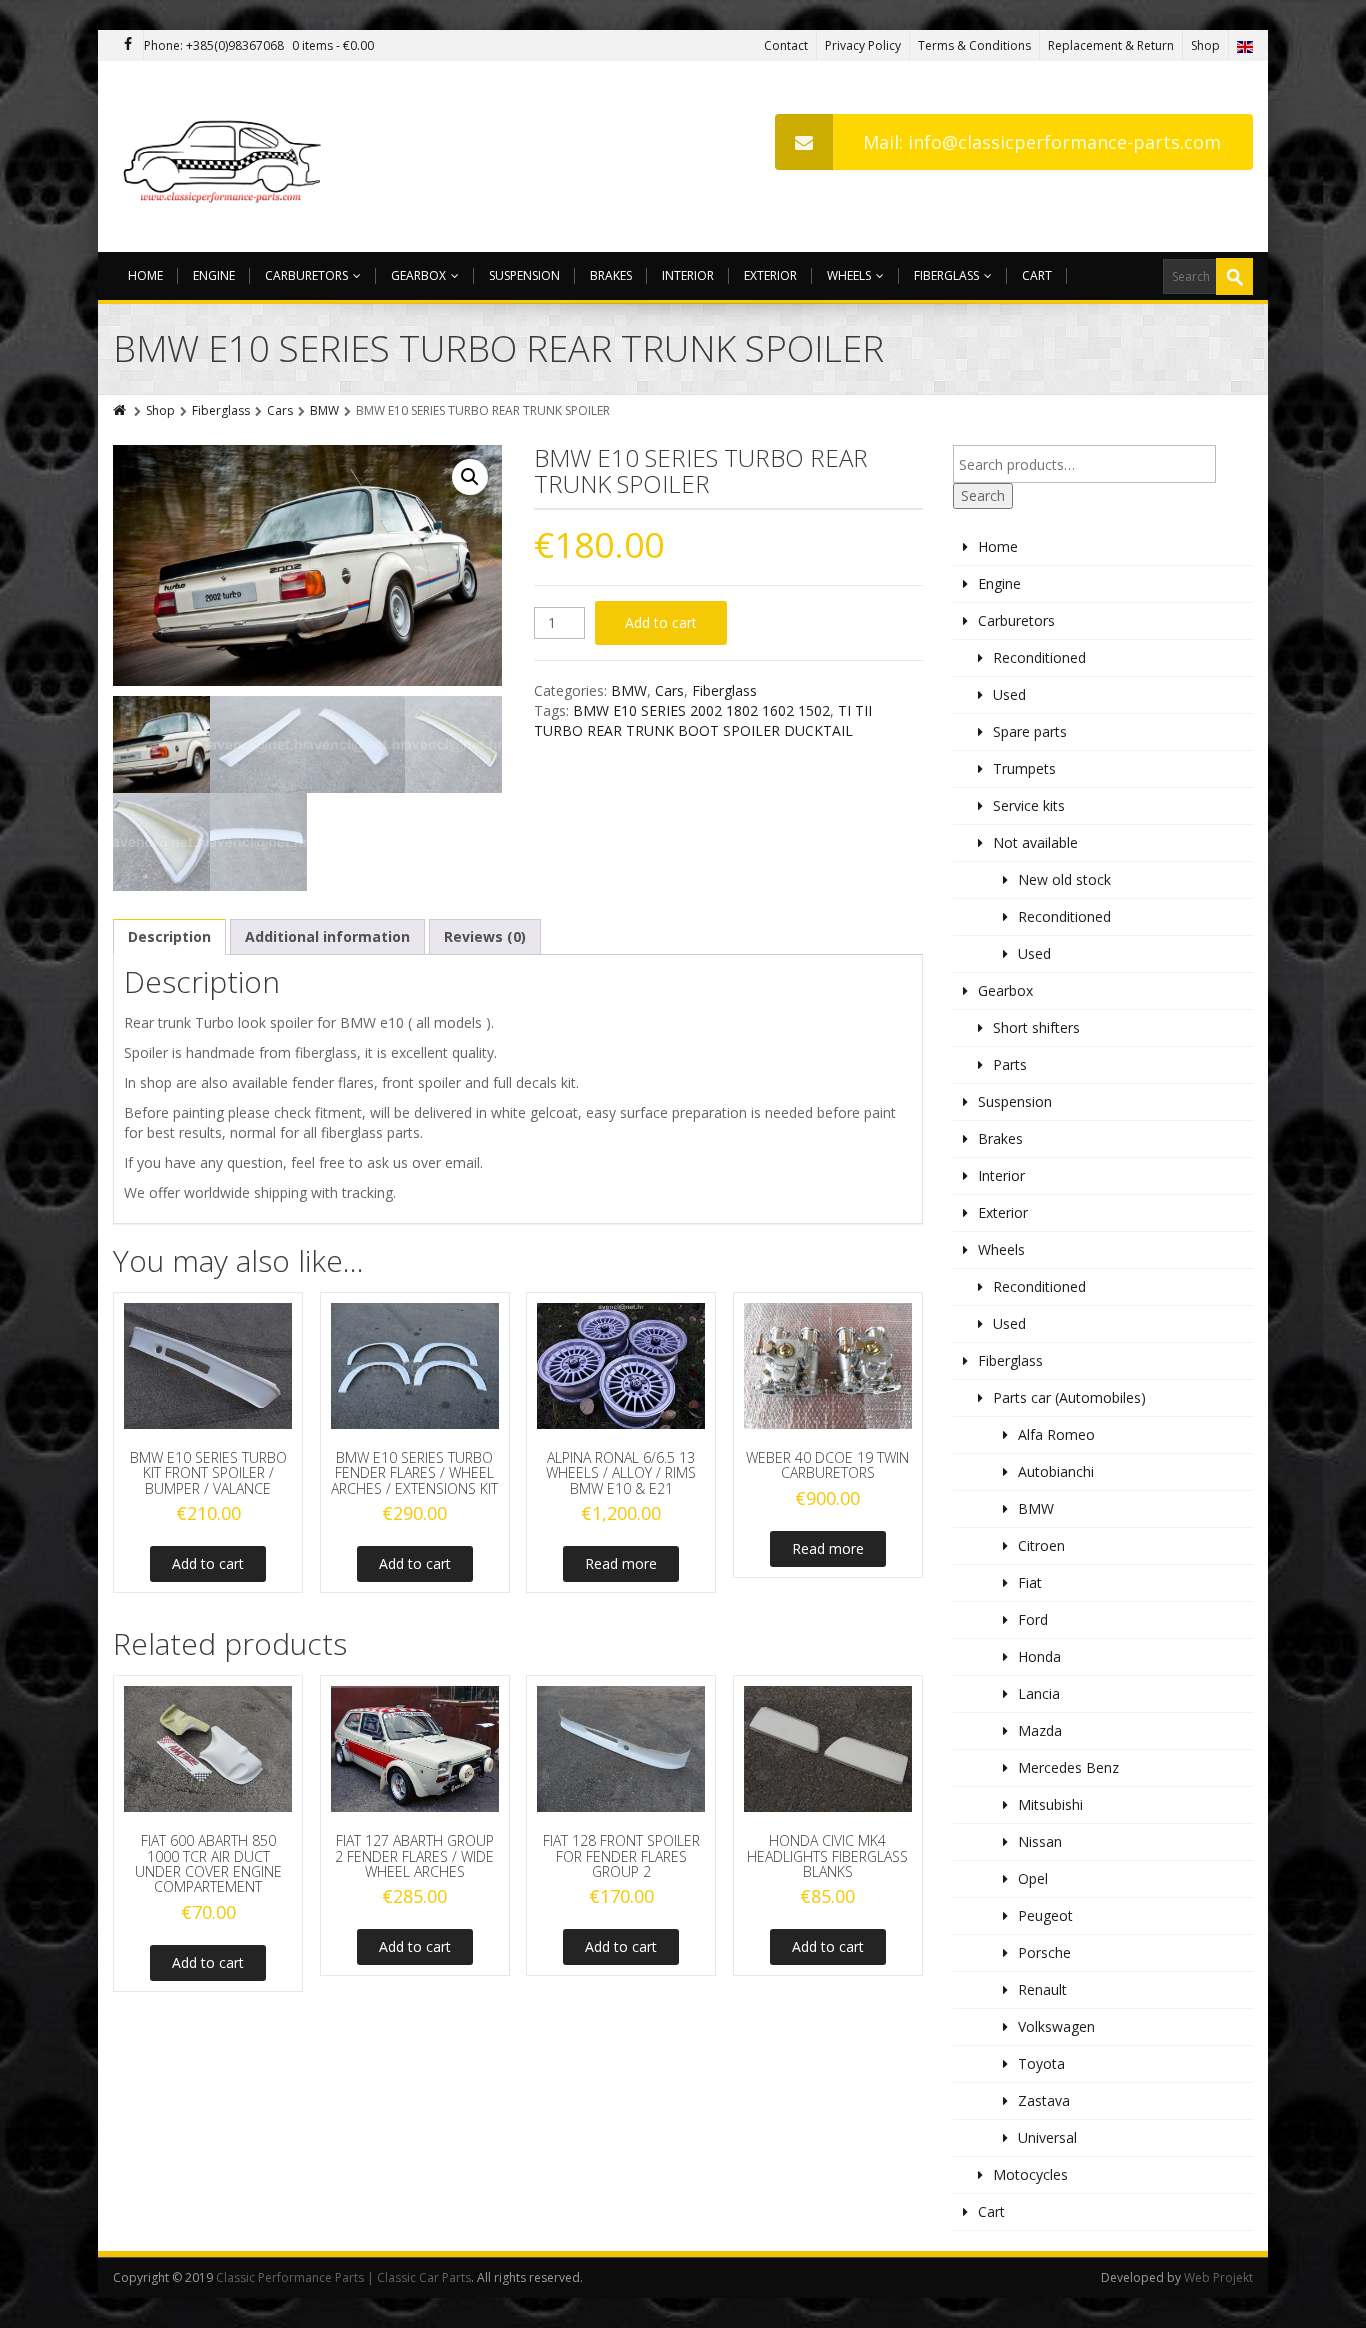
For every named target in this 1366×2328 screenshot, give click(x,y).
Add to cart (661, 622)
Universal (1047, 2137)
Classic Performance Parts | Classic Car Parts (343, 2277)
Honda (1039, 1656)
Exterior (770, 275)
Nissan (1040, 1841)
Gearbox (418, 275)
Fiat (1030, 1582)
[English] (1245, 45)
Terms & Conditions (974, 45)
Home (145, 275)
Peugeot (1045, 1915)
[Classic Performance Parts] (226, 156)
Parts (1010, 1064)
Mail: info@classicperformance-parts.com (1042, 142)
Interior (688, 275)
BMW (324, 410)
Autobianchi (1056, 1471)
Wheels (849, 275)
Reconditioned (1039, 657)
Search (983, 495)
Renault (1042, 1989)
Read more (621, 1563)
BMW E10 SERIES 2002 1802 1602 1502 (701, 710)
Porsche (1044, 1952)
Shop (1205, 45)
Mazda (1040, 1730)
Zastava (1044, 2100)
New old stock (1064, 879)
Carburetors (306, 275)
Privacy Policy (863, 45)
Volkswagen (1056, 2026)
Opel (1033, 1878)
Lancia (1039, 1693)
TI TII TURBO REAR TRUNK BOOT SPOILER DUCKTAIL (703, 720)
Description (169, 936)
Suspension (524, 275)
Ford (1033, 1619)
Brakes (611, 275)
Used (1009, 694)
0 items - (333, 45)
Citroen (1041, 1545)
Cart (1037, 275)
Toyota (1041, 2063)
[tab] (169, 937)
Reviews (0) (485, 936)
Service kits (1029, 805)
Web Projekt (1218, 2277)
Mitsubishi (1050, 1804)
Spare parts (1030, 731)
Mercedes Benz (1068, 1767)
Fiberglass (946, 275)
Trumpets (1024, 768)
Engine (214, 275)
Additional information (327, 936)
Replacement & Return (1111, 45)
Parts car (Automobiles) (1069, 1397)
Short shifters (1036, 1027)
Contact (786, 45)
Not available (1035, 842)
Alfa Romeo (1056, 1434)
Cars (280, 410)
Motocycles (1030, 2174)
